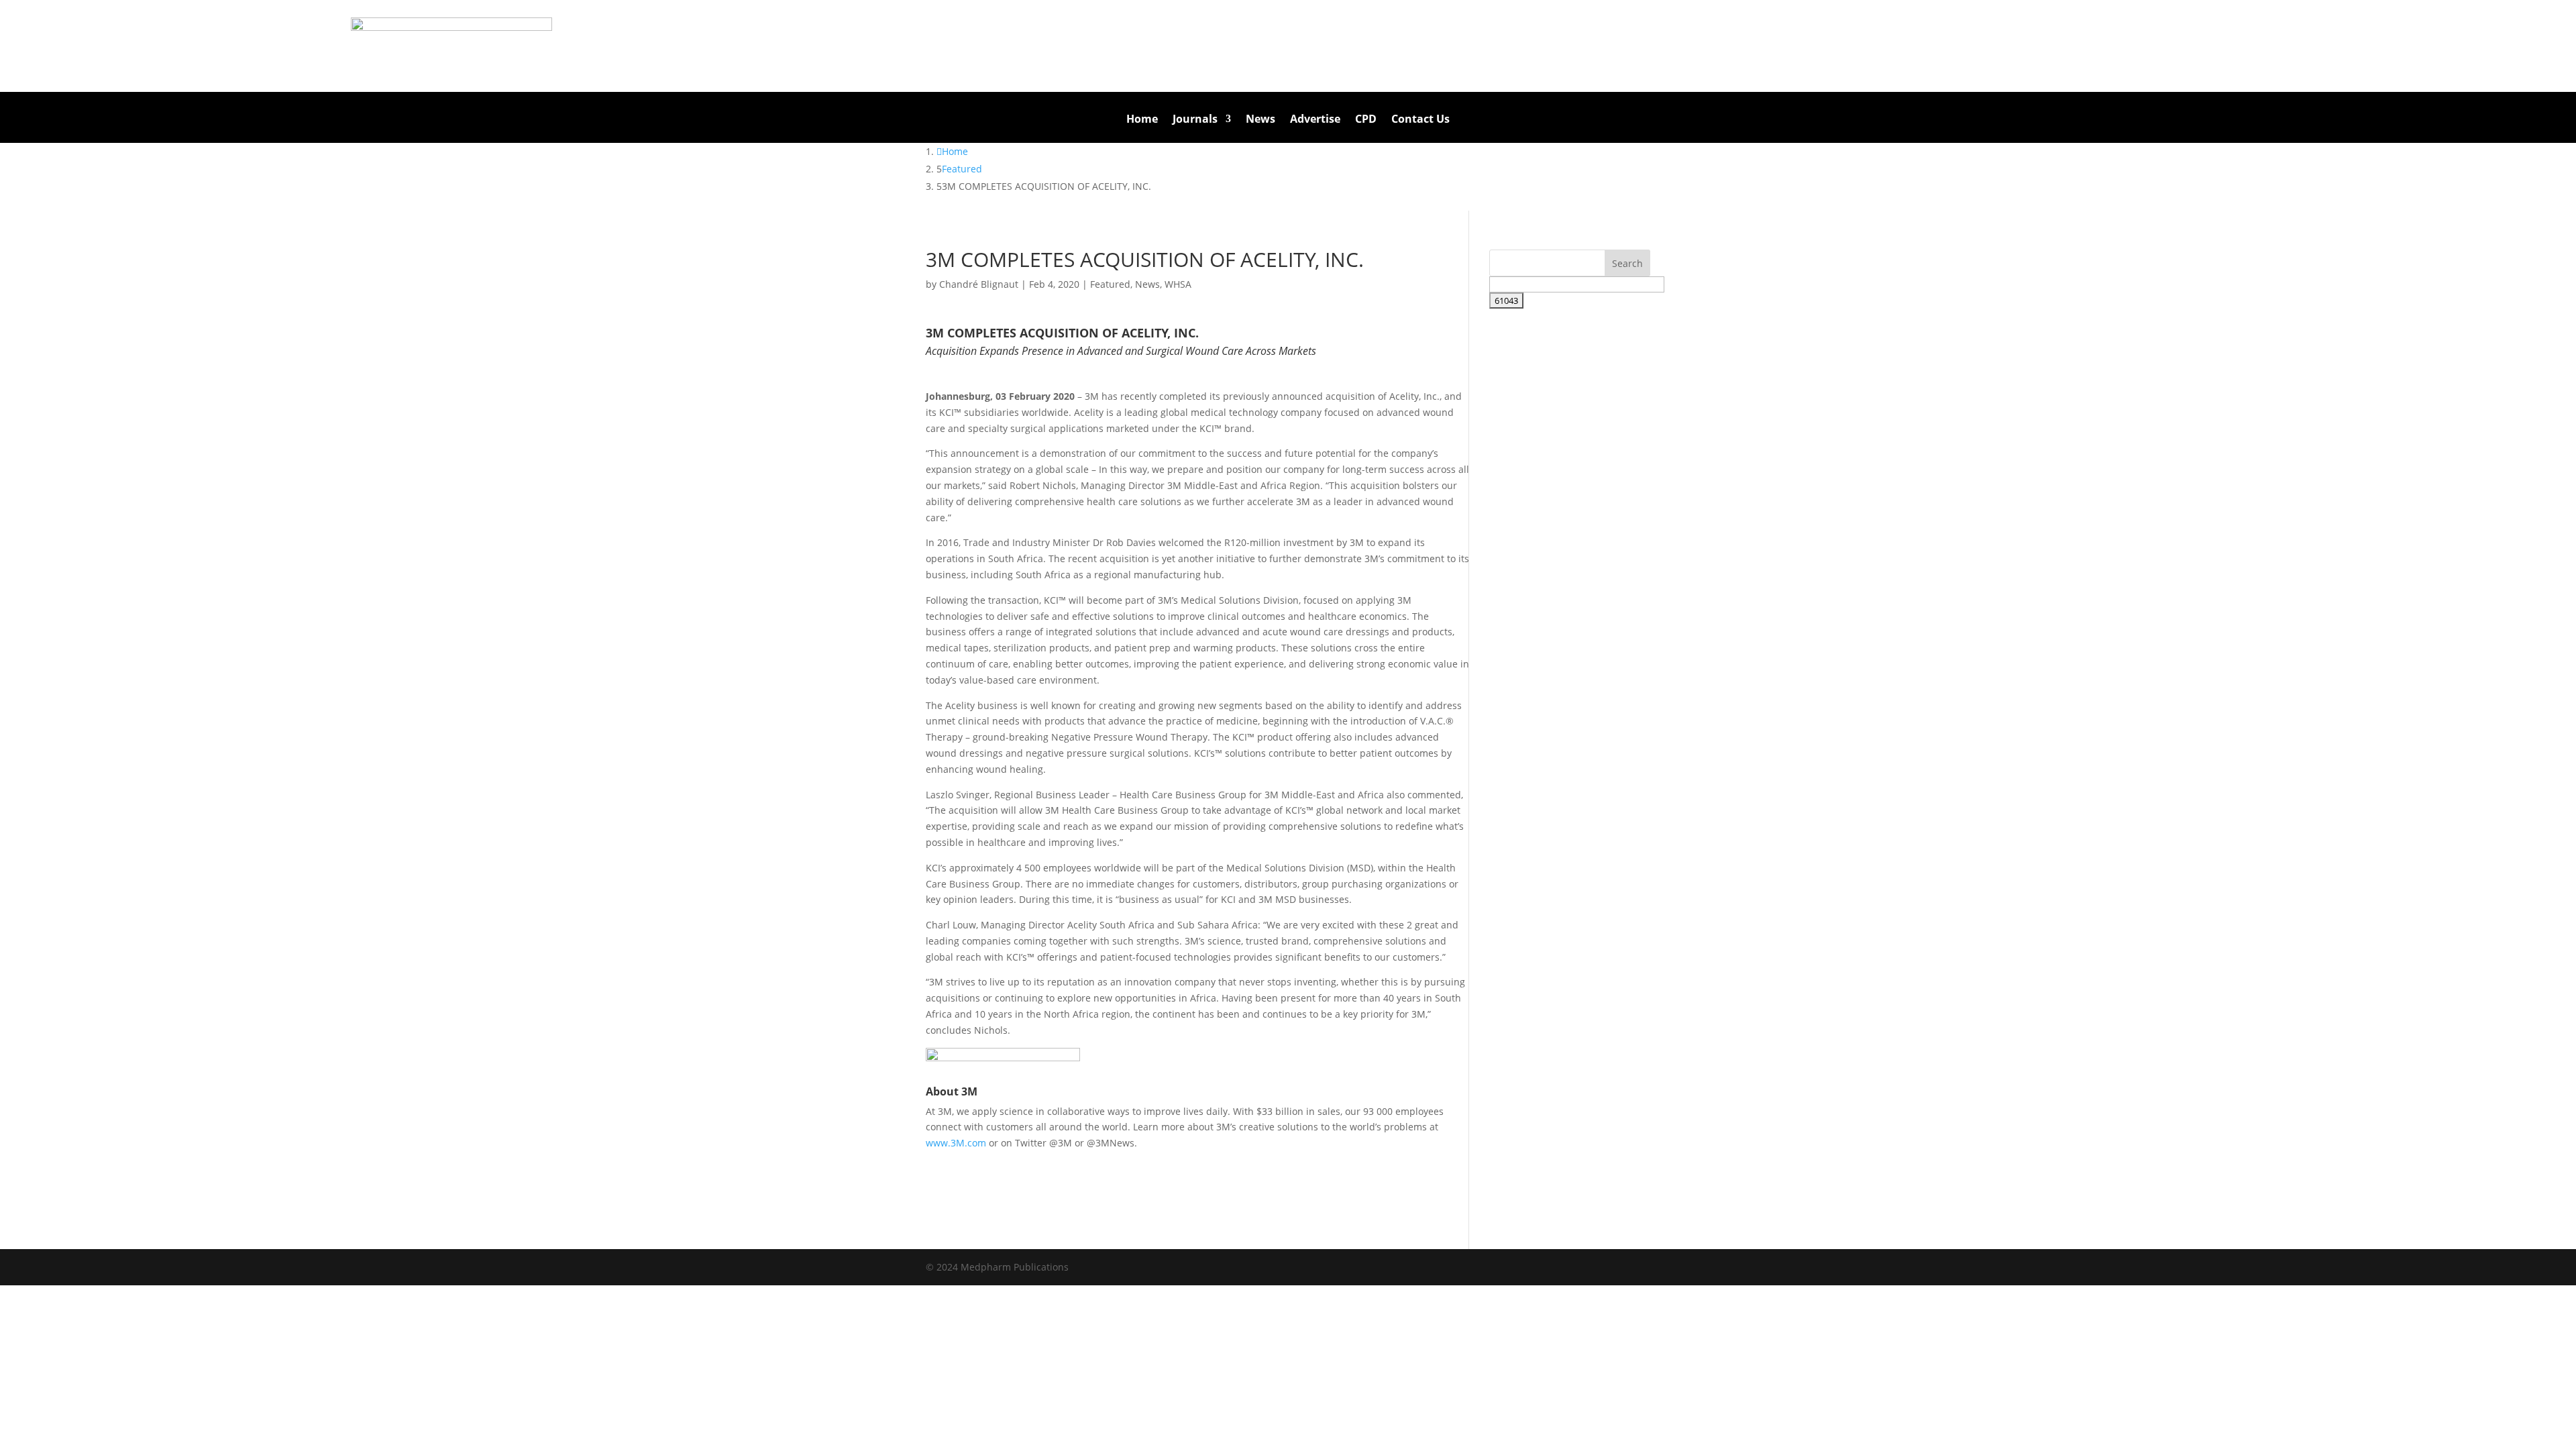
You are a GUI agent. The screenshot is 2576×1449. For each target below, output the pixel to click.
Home (1142, 120)
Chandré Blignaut (979, 284)
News (1260, 120)
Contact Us (1420, 120)
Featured (1110, 284)
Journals (1195, 120)
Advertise (1315, 120)
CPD (1366, 120)
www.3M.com (956, 1143)
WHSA (1178, 284)
